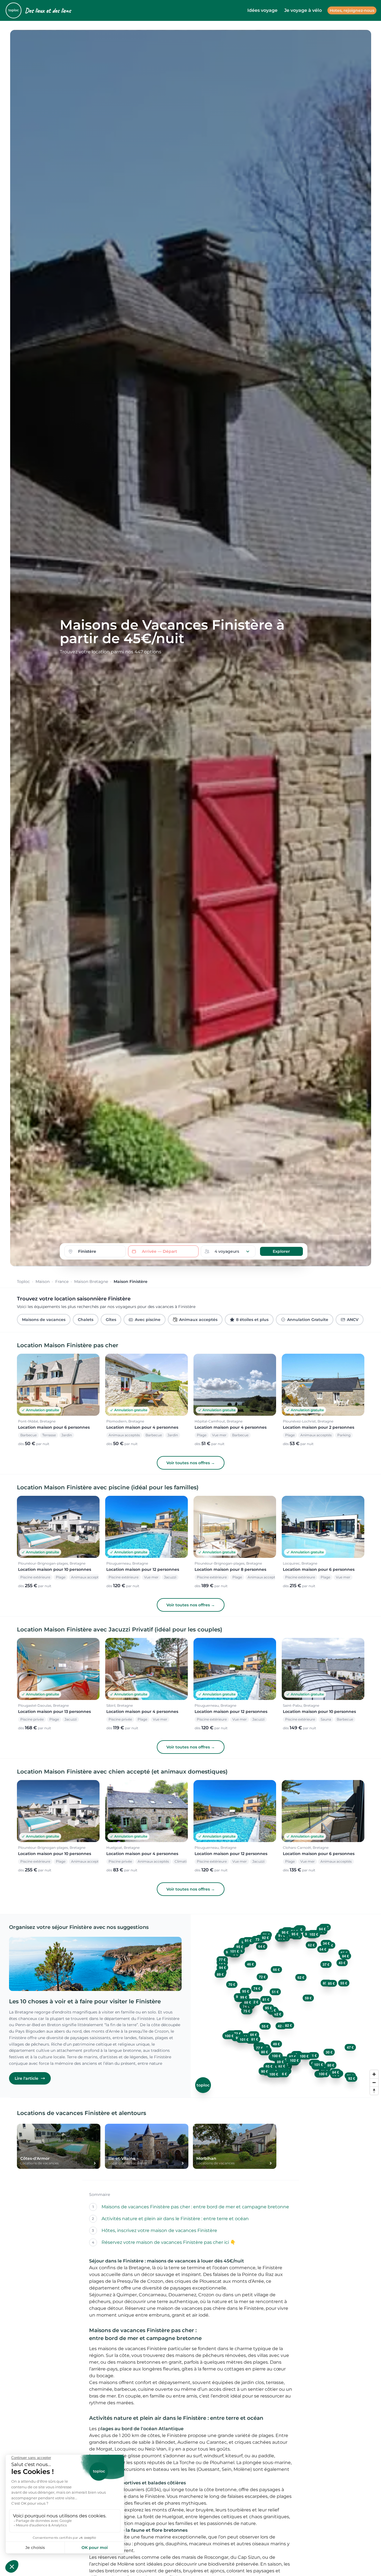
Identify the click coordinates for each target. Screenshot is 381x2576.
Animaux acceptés (198, 1320)
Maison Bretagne (91, 1282)
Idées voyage (262, 10)
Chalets (86, 1320)
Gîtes (111, 1320)
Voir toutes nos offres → (191, 1463)
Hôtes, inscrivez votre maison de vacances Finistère (159, 2230)
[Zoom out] (374, 2082)
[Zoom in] (374, 2074)
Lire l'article (27, 2078)
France (62, 1282)
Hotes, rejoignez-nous (352, 10)
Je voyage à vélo (303, 10)
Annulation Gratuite (308, 1320)
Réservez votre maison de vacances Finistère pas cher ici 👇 (169, 2242)
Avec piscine (148, 1320)
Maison (43, 1282)
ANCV (353, 1320)
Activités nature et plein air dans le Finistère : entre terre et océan (175, 2219)
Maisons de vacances (44, 1320)
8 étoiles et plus (252, 1320)
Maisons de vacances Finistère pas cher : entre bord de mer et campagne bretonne (195, 2207)
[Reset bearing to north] (374, 2091)
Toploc (23, 1282)
